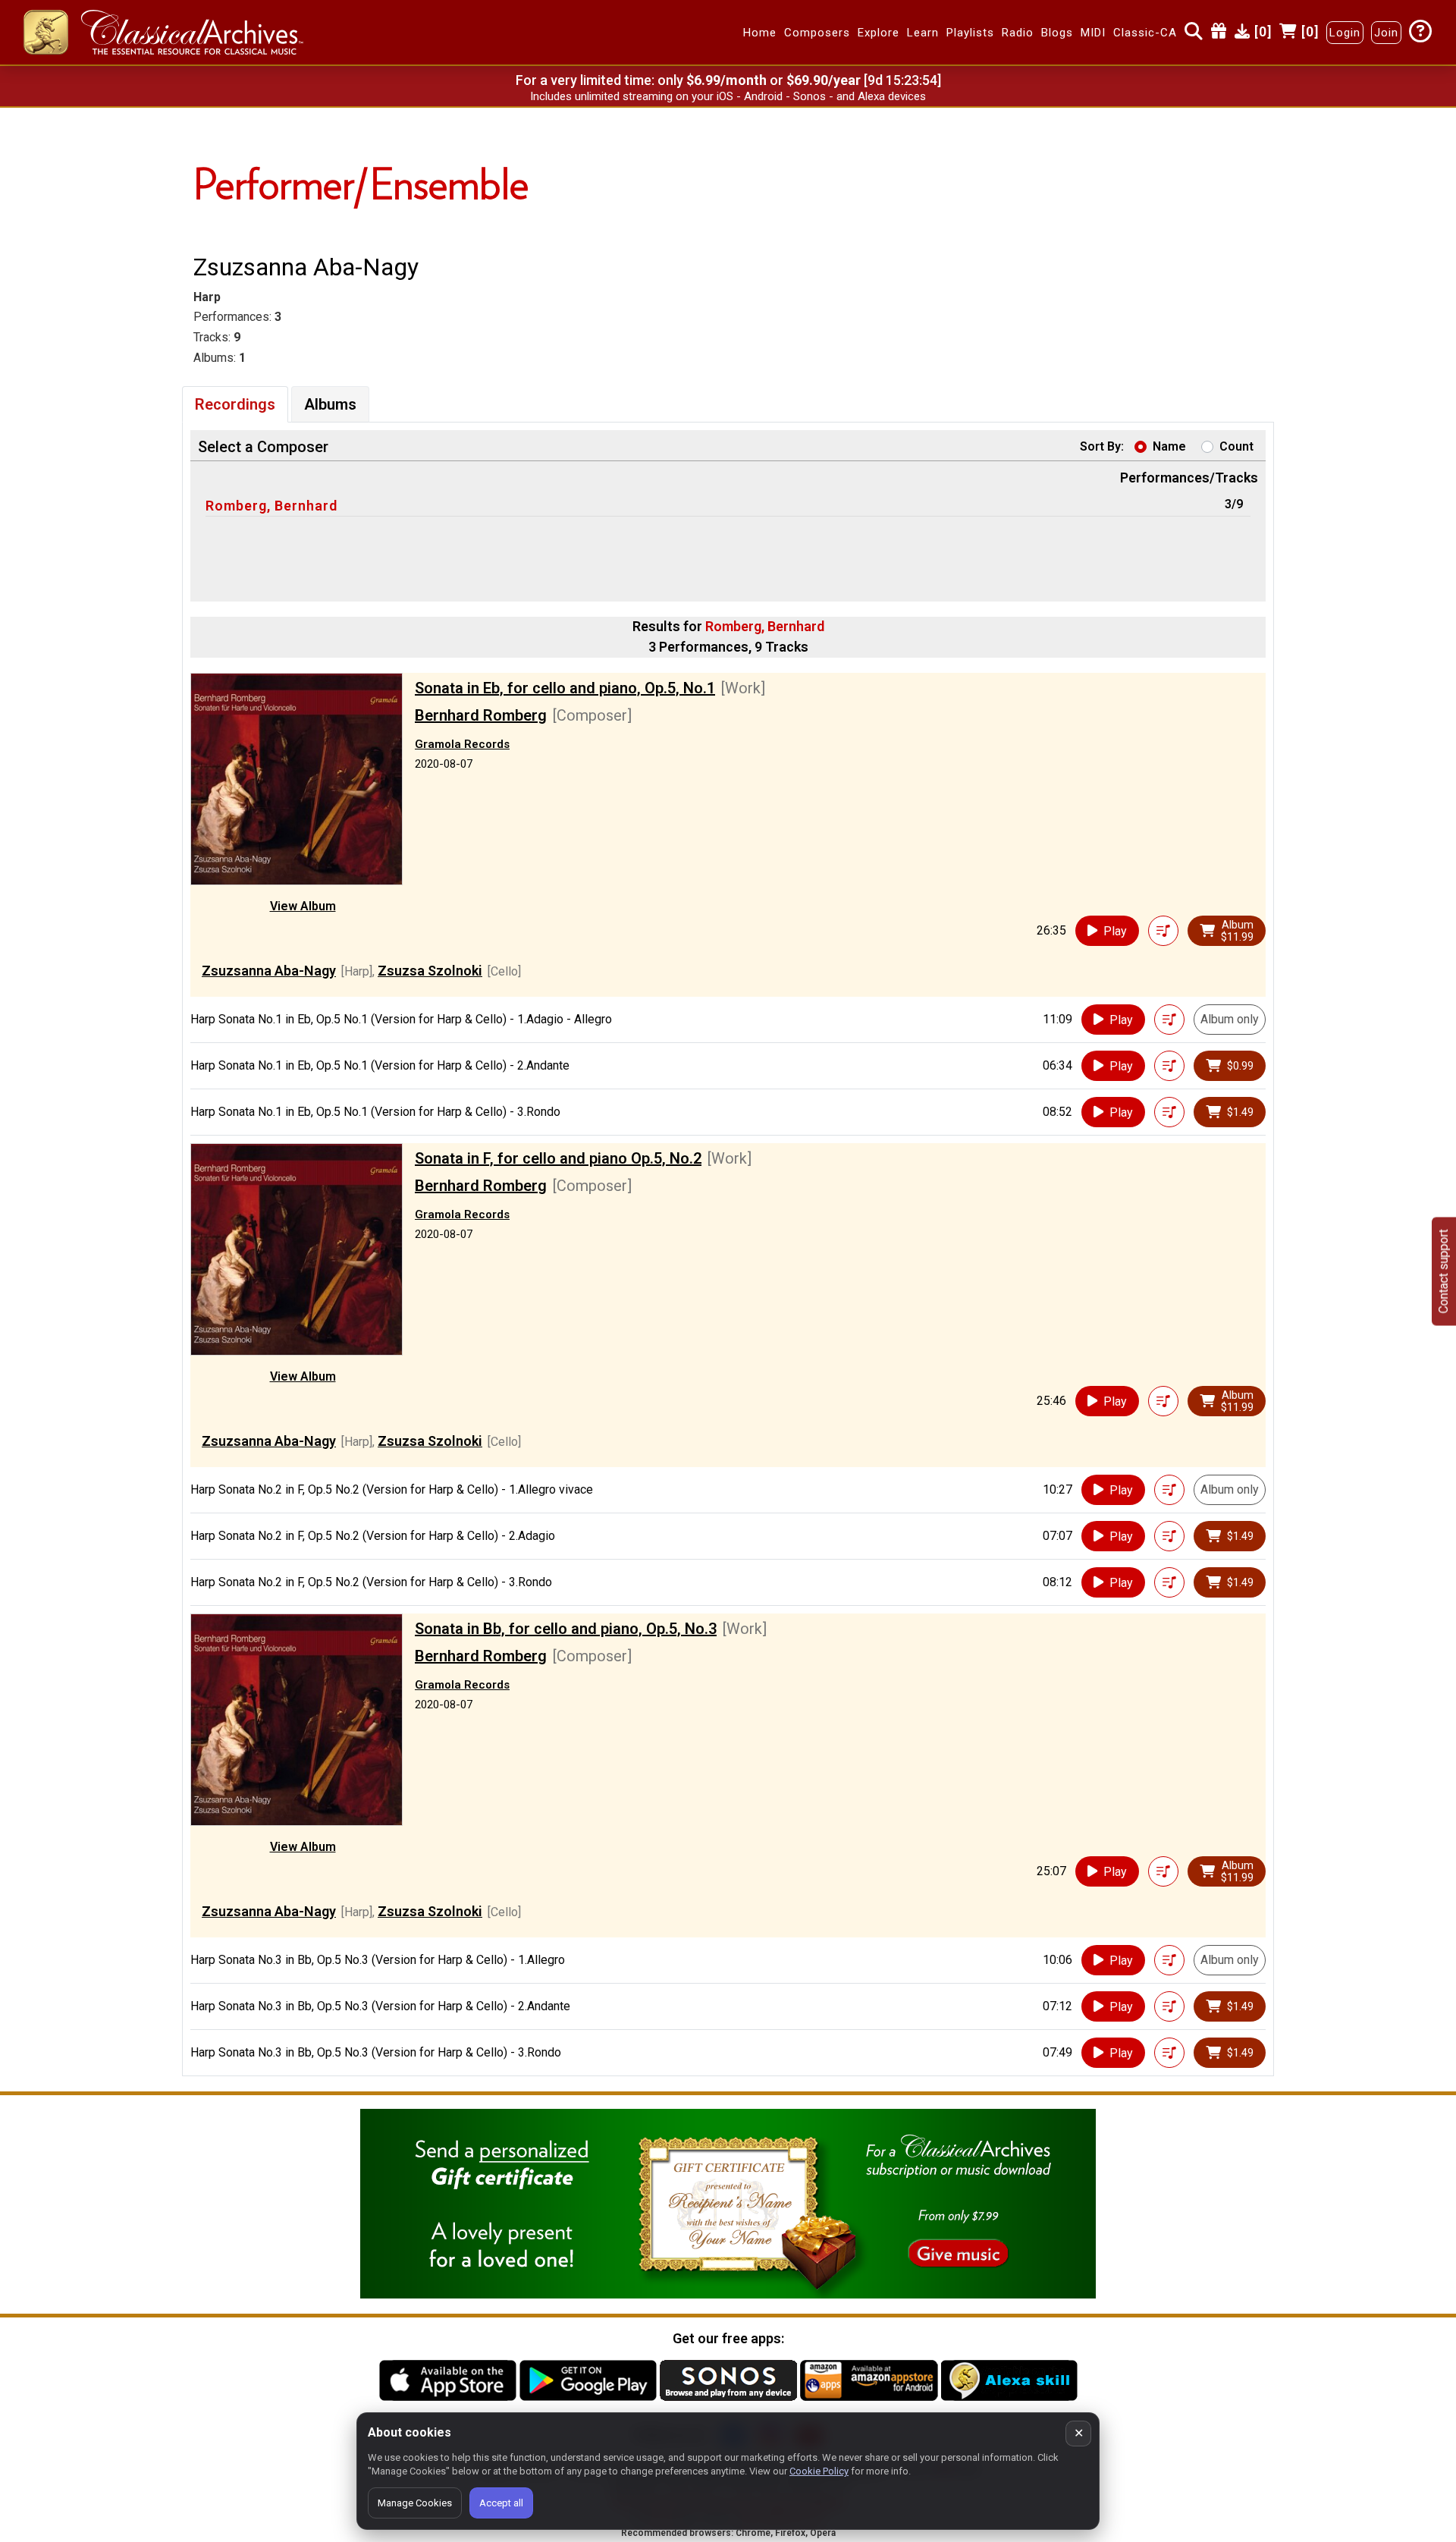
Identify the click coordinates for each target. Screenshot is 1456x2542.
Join (1386, 33)
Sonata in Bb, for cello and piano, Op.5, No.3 (566, 1629)
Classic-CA (1145, 33)
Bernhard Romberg (481, 715)
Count (1236, 446)
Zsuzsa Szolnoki (430, 971)
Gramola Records (462, 744)
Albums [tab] (330, 404)
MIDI (1093, 33)
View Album (303, 906)
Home (760, 33)
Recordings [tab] (235, 404)
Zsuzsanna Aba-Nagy (269, 971)
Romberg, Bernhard (271, 506)
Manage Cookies (415, 2503)
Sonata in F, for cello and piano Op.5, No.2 (558, 1158)
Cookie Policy (819, 2471)
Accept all (501, 2503)
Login (1345, 33)
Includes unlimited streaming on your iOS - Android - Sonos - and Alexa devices (728, 96)
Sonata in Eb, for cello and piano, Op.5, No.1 (565, 688)
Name (1169, 446)
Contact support (1443, 1271)
